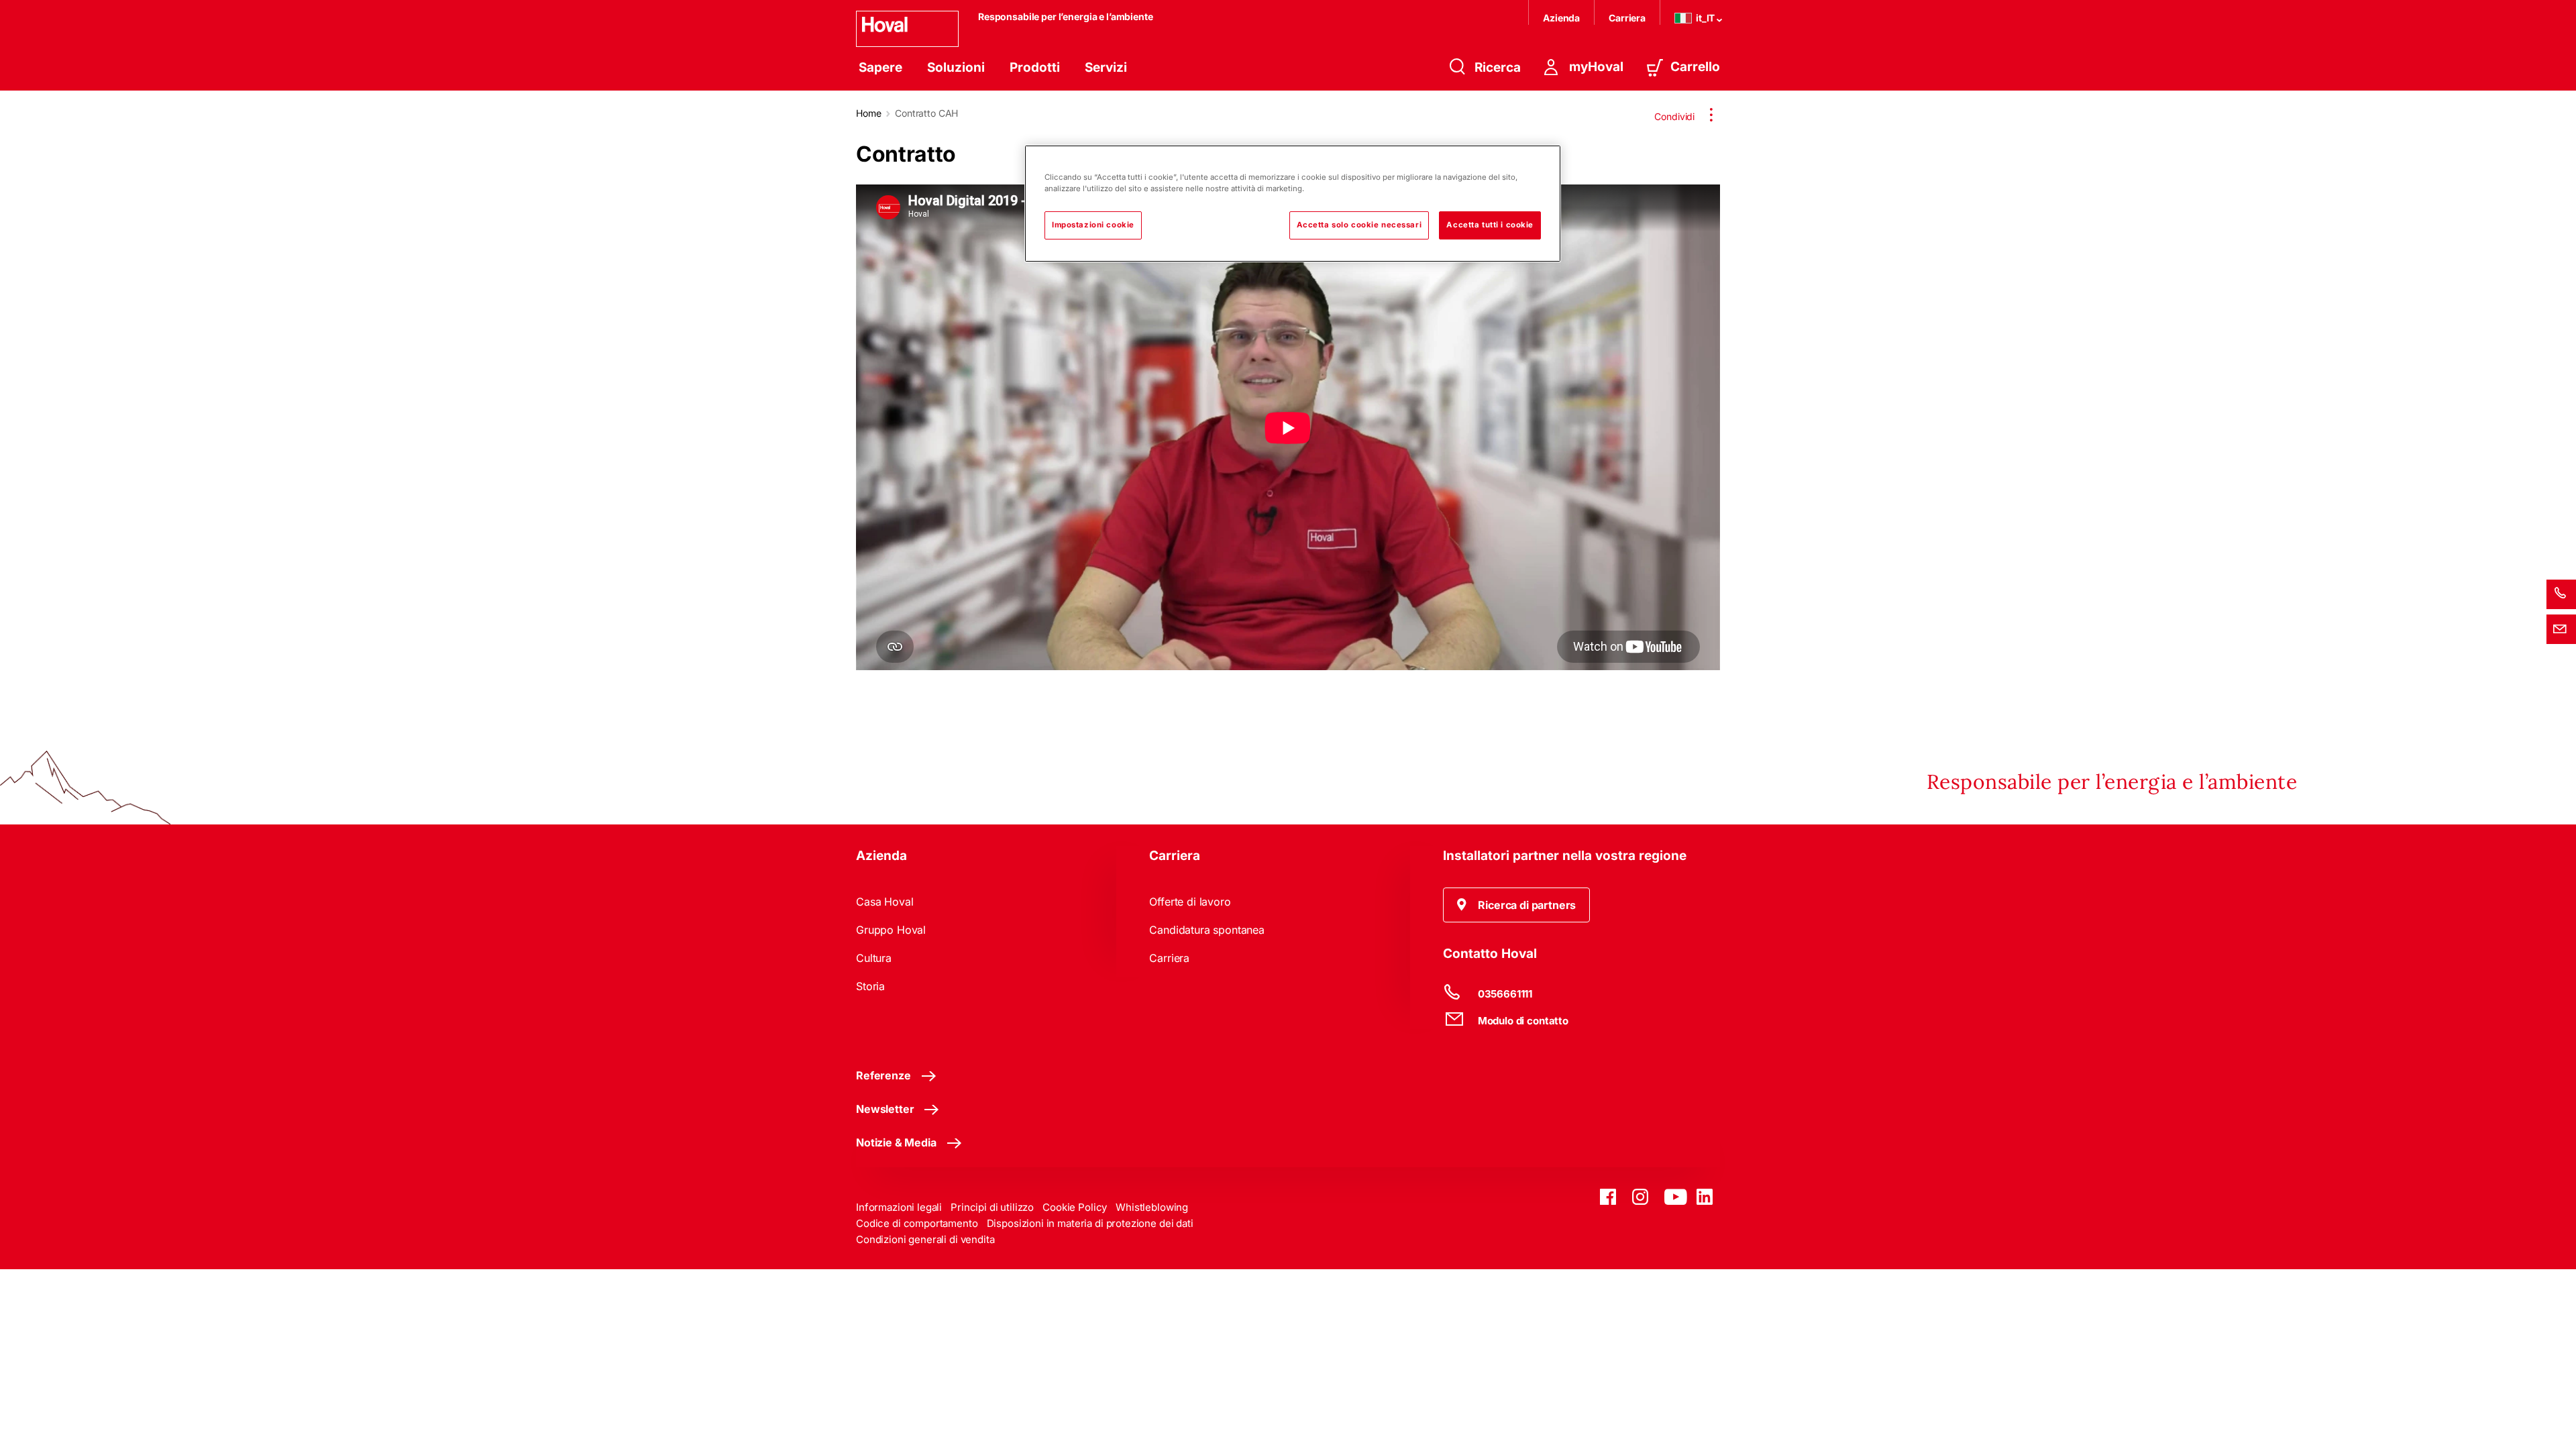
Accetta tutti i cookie (1490, 225)
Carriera (1627, 18)
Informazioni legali (899, 1207)
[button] (1517, 905)
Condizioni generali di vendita (925, 1239)
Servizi (1106, 67)
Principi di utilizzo (992, 1207)
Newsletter (885, 1109)
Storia (870, 986)
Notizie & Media (896, 1142)
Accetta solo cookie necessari (1359, 225)
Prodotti (1035, 67)
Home (868, 113)
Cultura (874, 958)
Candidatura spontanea (1207, 930)
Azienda (1561, 18)
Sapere (880, 67)
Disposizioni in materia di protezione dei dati (1090, 1223)
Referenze (883, 1075)
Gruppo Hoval (891, 930)
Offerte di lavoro (1190, 902)
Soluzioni (956, 67)
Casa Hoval (884, 902)
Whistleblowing (1152, 1207)
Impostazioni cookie (1093, 225)
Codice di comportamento (917, 1223)
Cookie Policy (1075, 1207)
